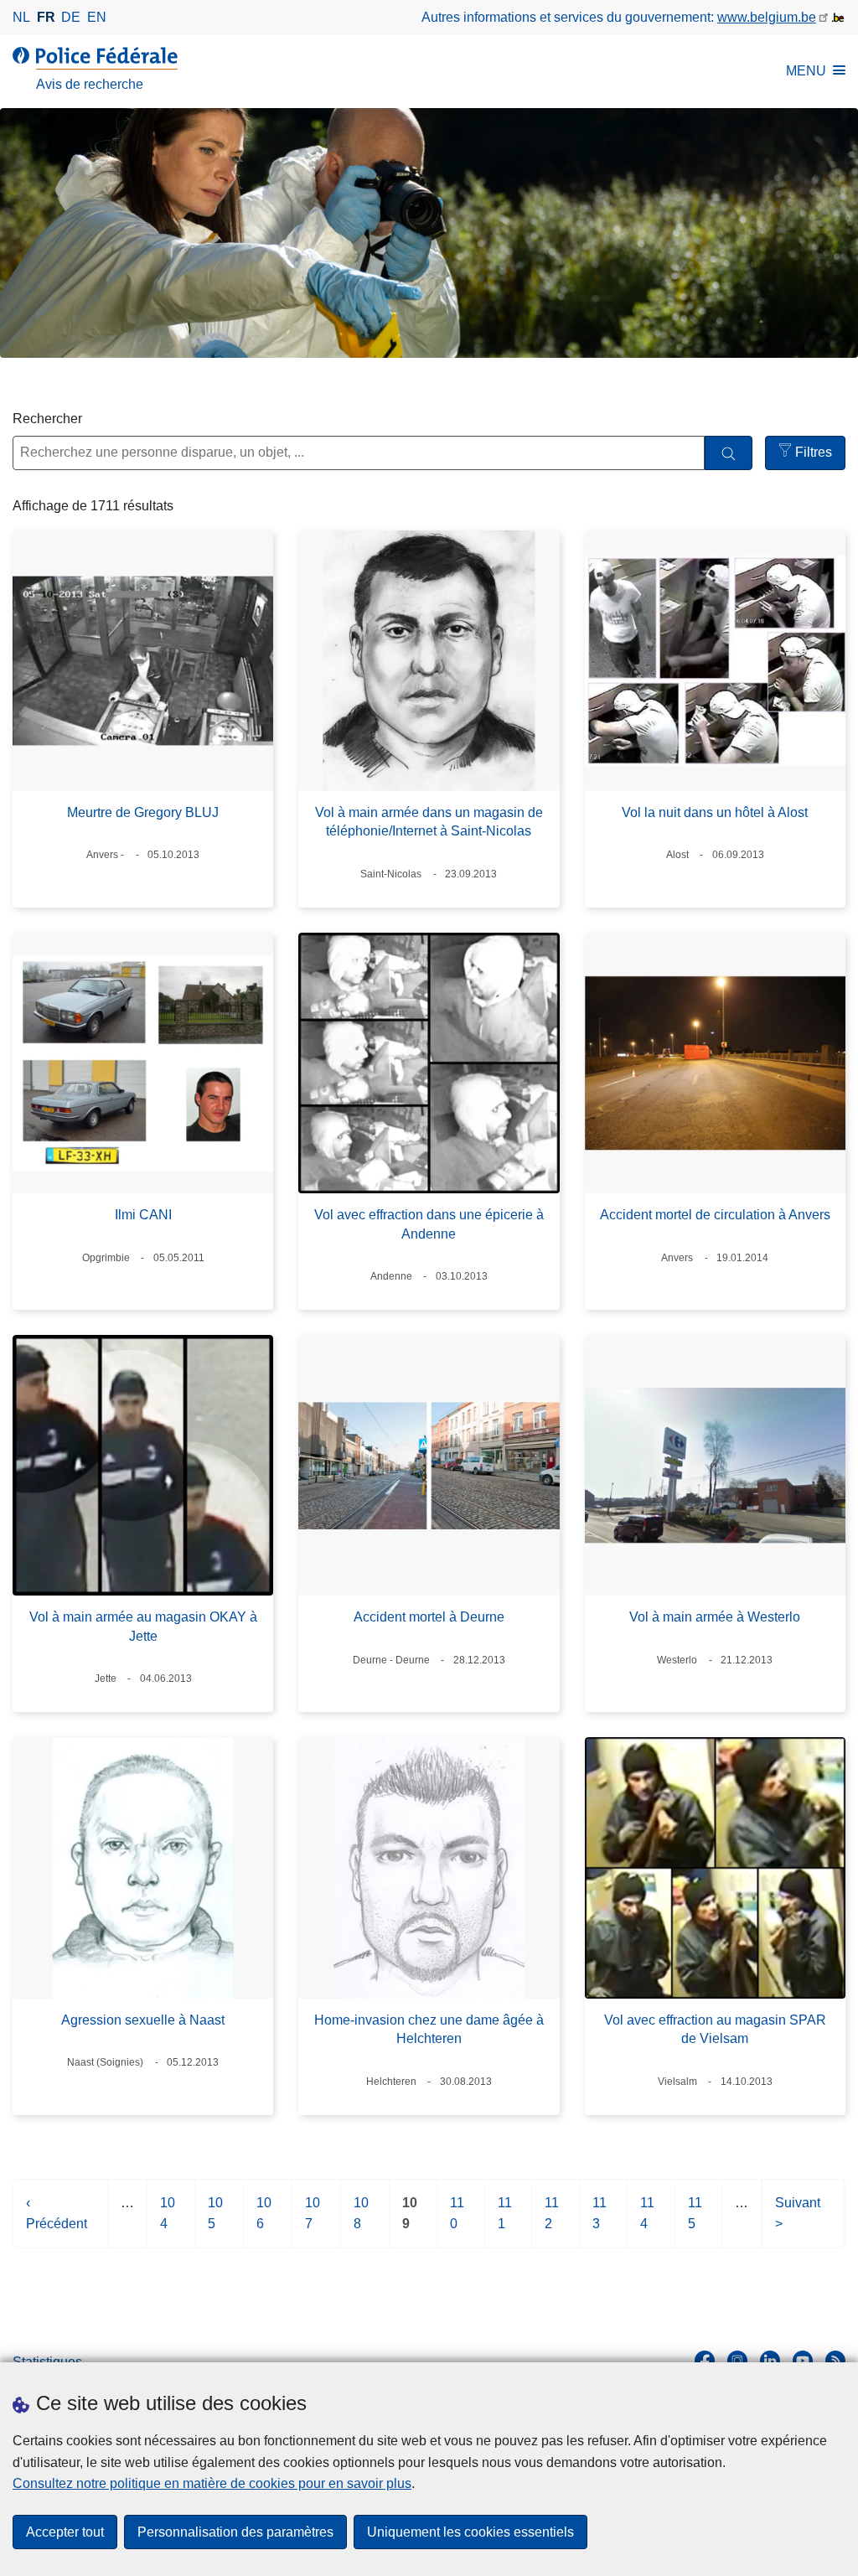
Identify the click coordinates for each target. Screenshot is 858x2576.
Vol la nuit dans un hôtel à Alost (715, 812)
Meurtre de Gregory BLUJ (143, 812)
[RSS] (835, 2361)
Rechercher (47, 419)
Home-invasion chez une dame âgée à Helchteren (429, 2029)
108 (361, 2222)
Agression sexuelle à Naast (143, 2020)
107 (313, 2222)
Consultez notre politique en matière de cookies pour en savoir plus (212, 2483)
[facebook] (705, 2361)
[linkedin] (770, 2361)
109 (410, 2222)
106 (264, 2222)
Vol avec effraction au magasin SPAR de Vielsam (715, 2029)
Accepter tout (65, 2532)
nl (21, 17)
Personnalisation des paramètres (235, 2532)
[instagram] (737, 2361)
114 (647, 2222)
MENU (806, 71)
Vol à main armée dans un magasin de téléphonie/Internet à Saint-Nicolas (429, 822)
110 (457, 2222)
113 (600, 2222)
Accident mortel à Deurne (429, 1617)
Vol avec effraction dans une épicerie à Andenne (429, 1224)
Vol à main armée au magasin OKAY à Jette (143, 1626)
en (97, 17)
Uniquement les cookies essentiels (470, 2532)
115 (695, 2222)
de (71, 17)
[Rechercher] (729, 453)
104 (168, 2222)
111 (505, 2222)
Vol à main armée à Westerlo (715, 1617)
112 (552, 2222)
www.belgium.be (767, 17)
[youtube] (803, 2361)
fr (46, 17)
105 (215, 2222)
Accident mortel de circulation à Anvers (715, 1215)
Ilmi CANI (143, 1215)
